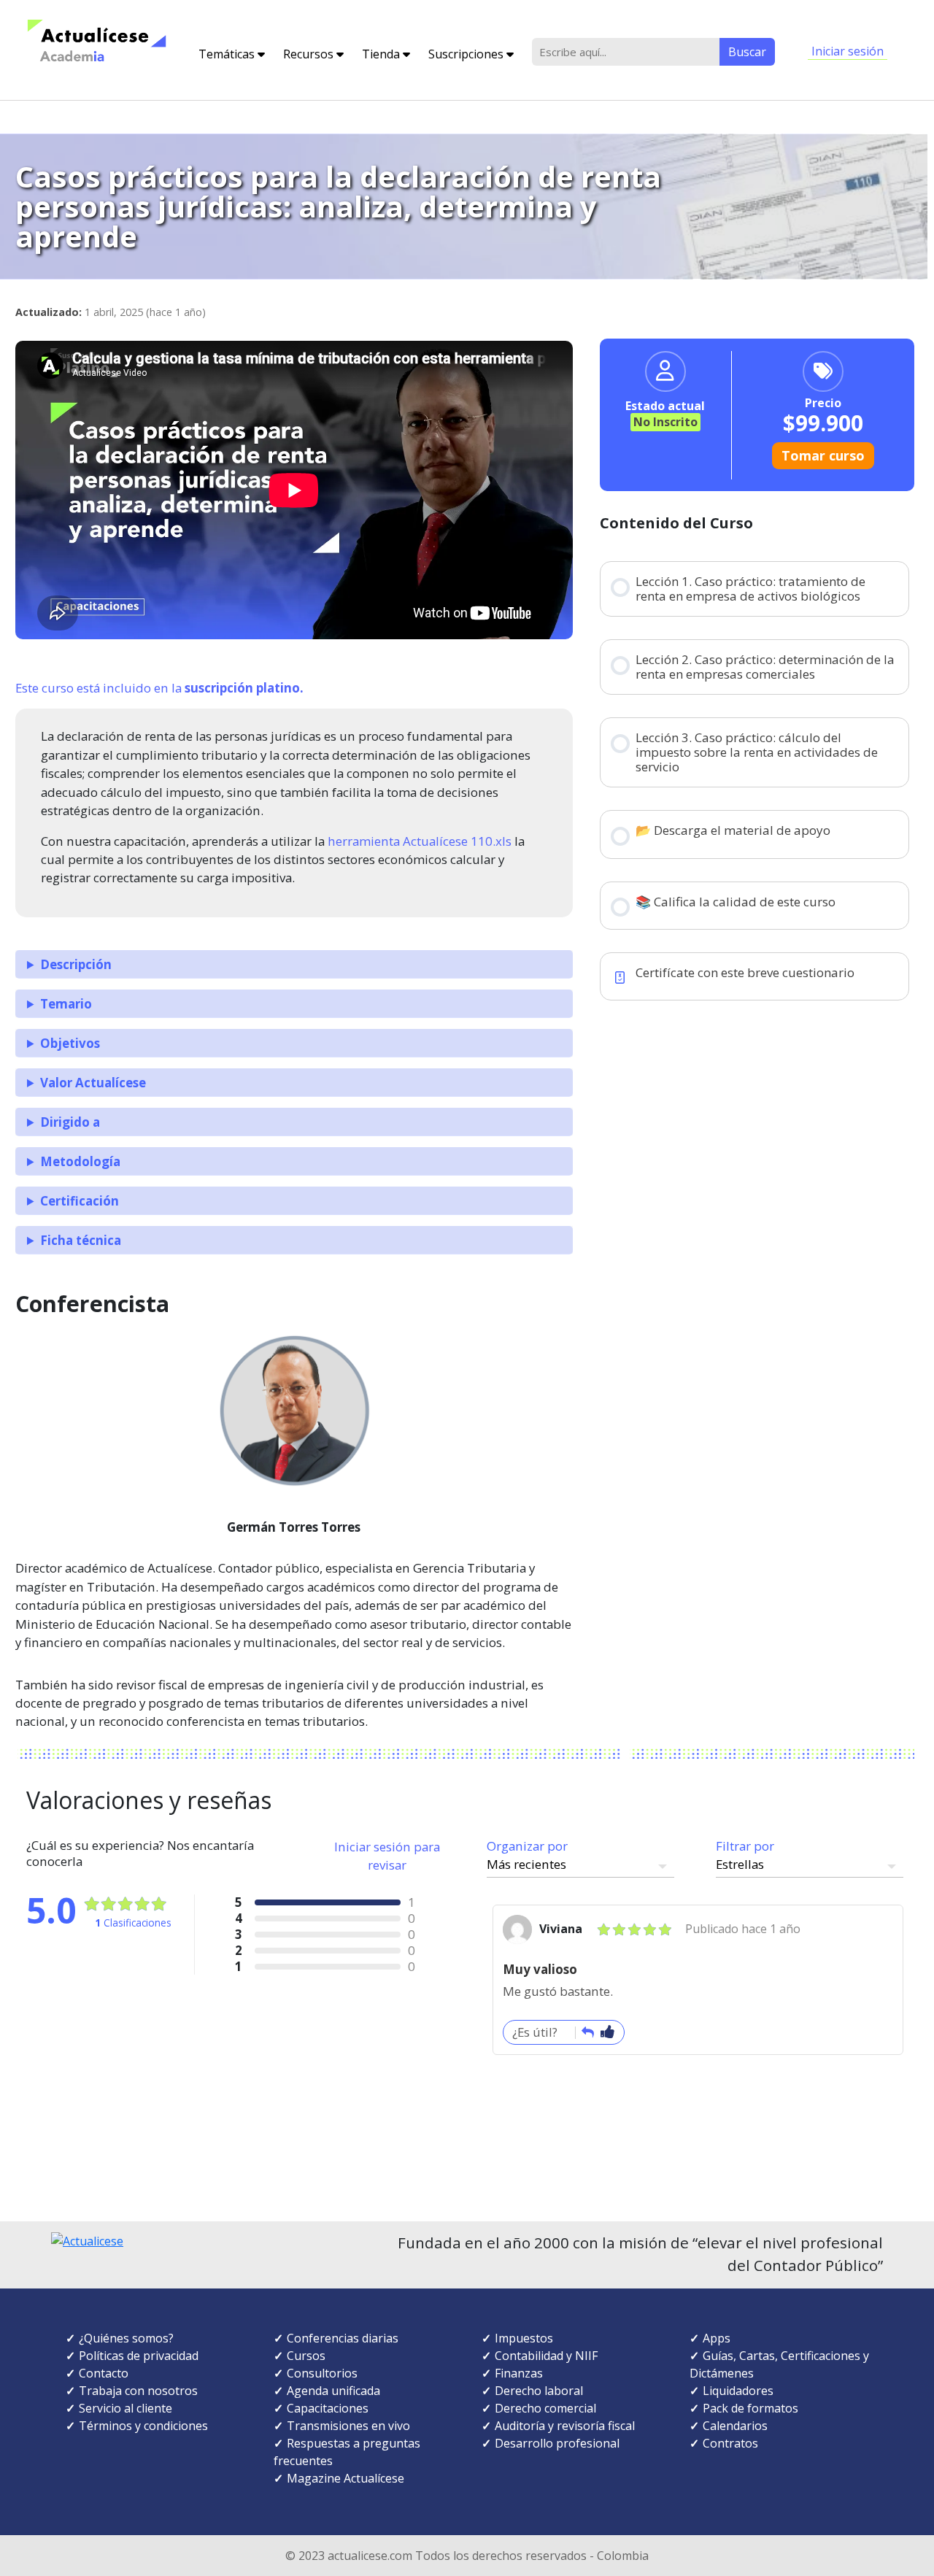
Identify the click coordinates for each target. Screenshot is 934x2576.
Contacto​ (104, 2373)
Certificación (80, 1201)
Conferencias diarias (343, 2338)
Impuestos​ (524, 2338)
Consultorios (322, 2373)
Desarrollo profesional (557, 2443)
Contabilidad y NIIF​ (546, 2356)
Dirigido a (70, 1122)
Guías (718, 2356)
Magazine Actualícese (346, 2478)
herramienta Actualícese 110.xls (420, 841)
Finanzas (519, 2373)
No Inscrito (665, 422)
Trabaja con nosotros (138, 2391)
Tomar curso (823, 455)
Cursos (306, 2356)
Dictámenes (722, 2373)
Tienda (382, 54)
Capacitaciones (328, 2408)
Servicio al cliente (126, 2408)
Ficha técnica (81, 1240)
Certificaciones (821, 2356)
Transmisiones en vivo (348, 2426)
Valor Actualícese (93, 1083)
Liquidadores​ (738, 2391)
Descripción (76, 964)
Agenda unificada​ (333, 2391)
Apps (717, 2338)
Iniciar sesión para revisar (387, 1856)
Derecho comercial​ (545, 2408)
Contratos (730, 2443)
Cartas (757, 2356)
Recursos (310, 54)
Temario (66, 1004)
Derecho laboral (539, 2391)
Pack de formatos (750, 2408)
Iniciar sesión (848, 51)
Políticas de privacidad (139, 2356)
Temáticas (228, 54)
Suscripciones (467, 54)
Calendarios (735, 2426)
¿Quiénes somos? (126, 2338)
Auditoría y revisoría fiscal (565, 2426)
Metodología (80, 1161)
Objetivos (70, 1043)
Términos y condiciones (143, 2426)
